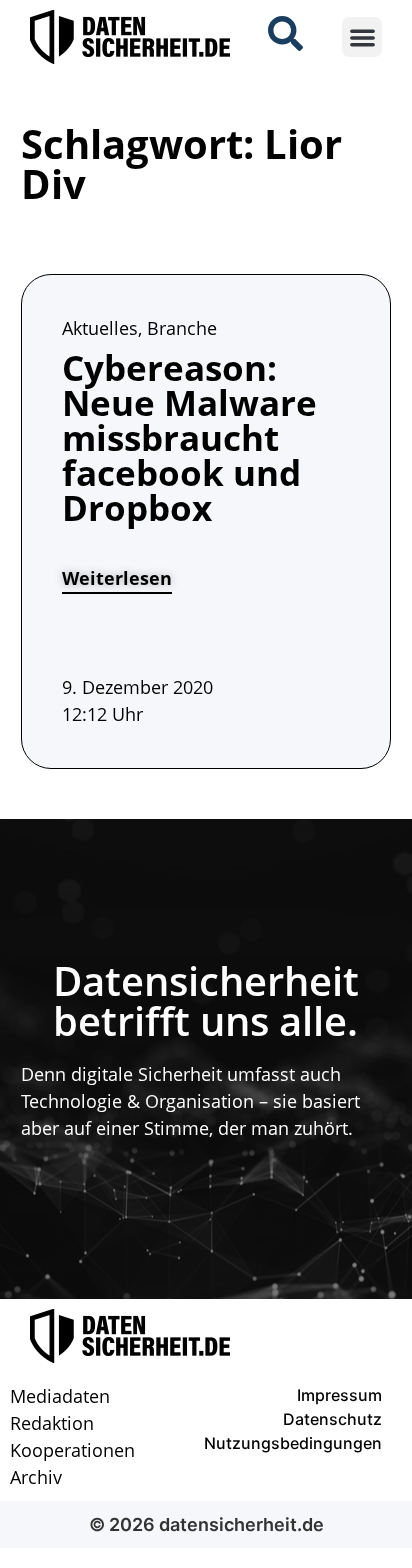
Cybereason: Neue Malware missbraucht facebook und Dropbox (189, 437)
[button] (362, 37)
